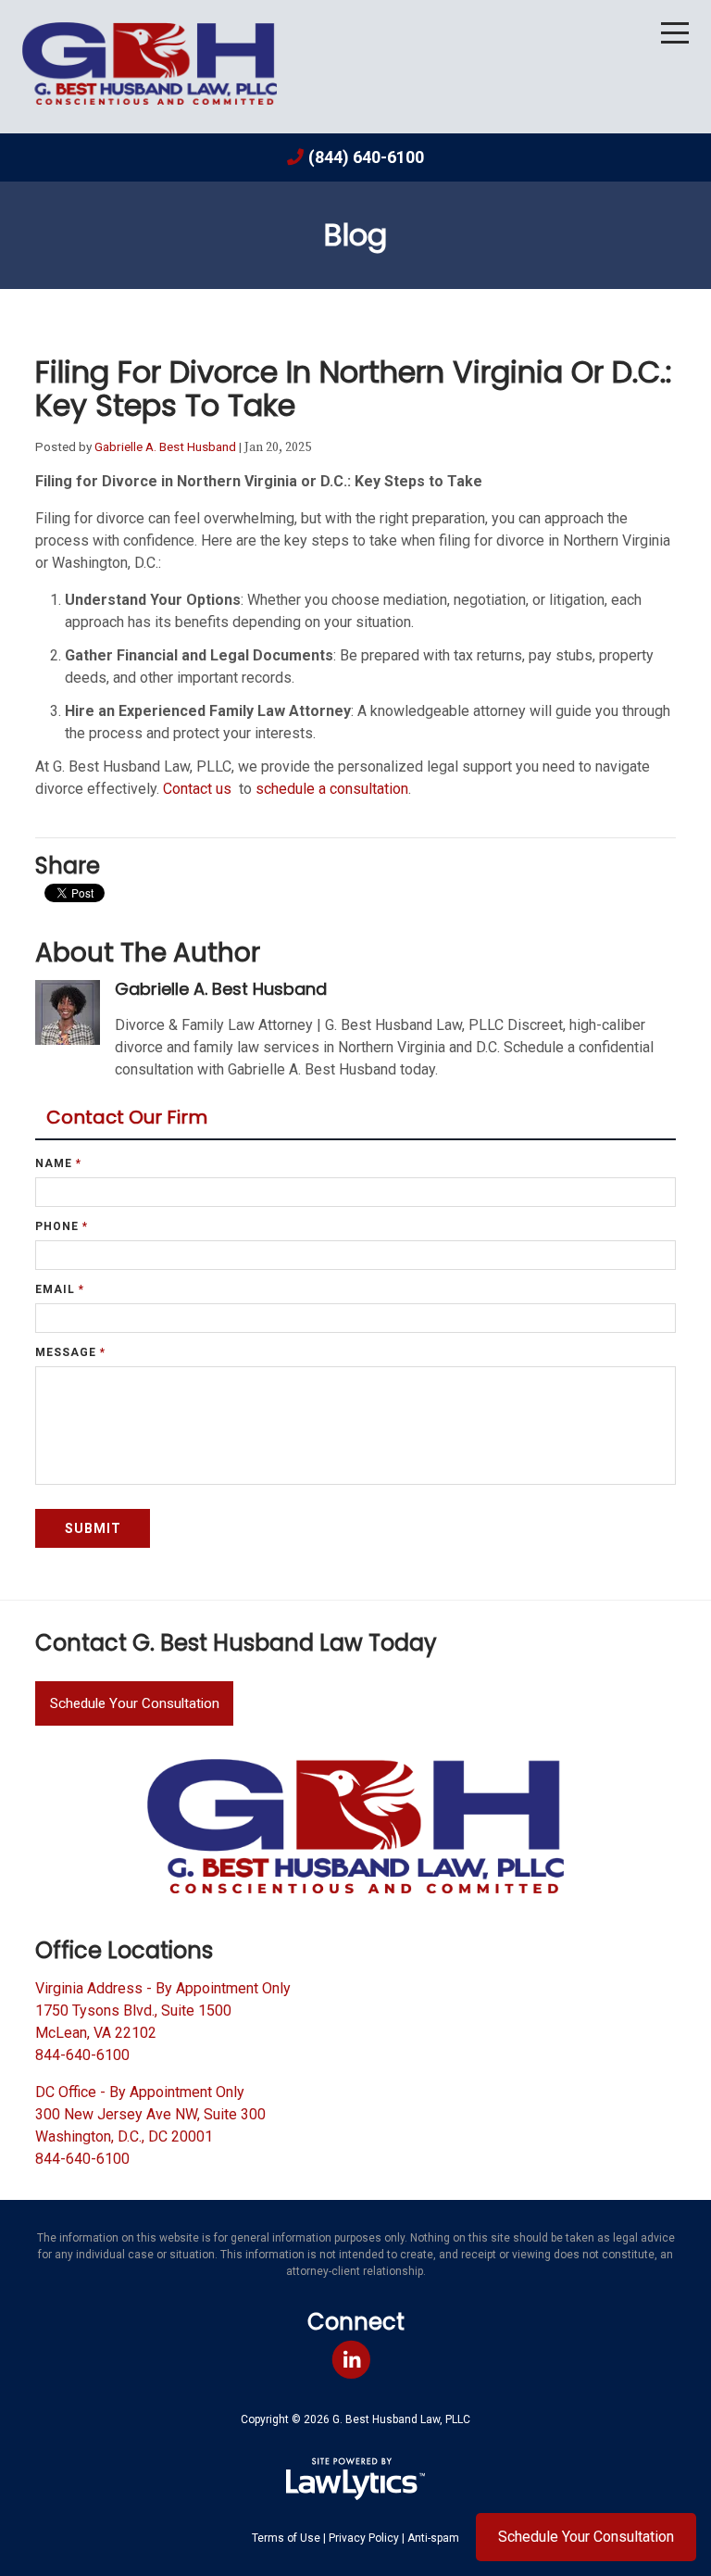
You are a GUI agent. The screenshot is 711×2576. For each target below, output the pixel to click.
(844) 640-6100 (366, 157)
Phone (62, 1226)
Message (70, 1352)
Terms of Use (286, 2538)
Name (58, 1163)
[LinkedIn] (351, 2361)
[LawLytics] (355, 2479)
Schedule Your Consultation (135, 1703)
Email (60, 1289)
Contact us (199, 789)
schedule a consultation (332, 789)
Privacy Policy (364, 2538)
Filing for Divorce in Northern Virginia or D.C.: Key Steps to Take (354, 389)
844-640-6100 (82, 2055)
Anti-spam (433, 2538)
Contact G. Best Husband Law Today (236, 1643)
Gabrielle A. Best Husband (165, 446)
